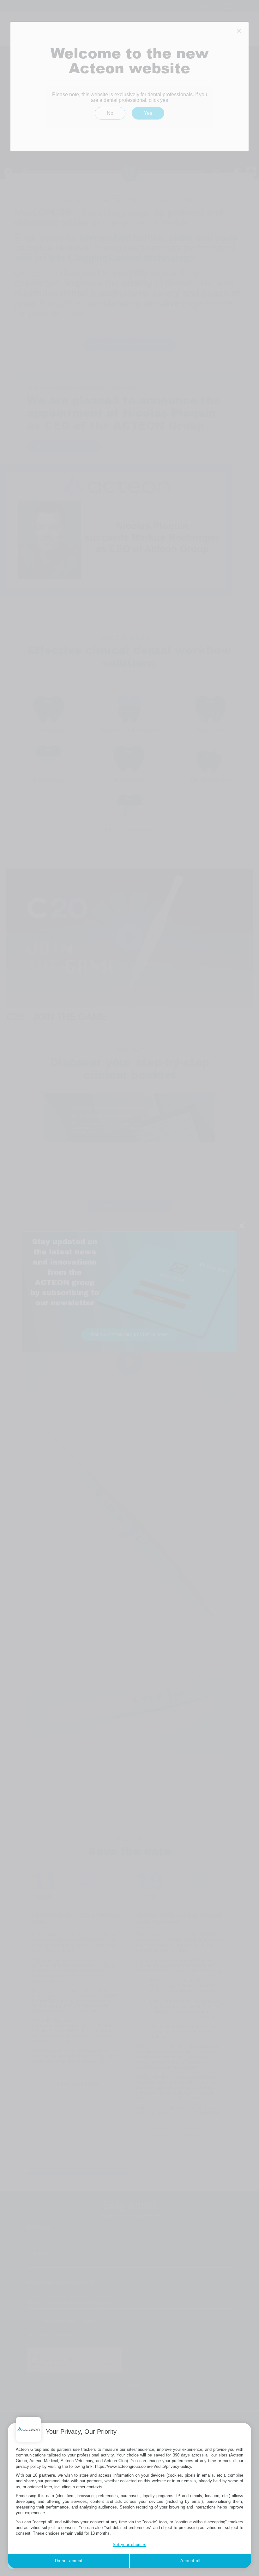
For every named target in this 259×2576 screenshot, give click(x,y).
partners (47, 2475)
